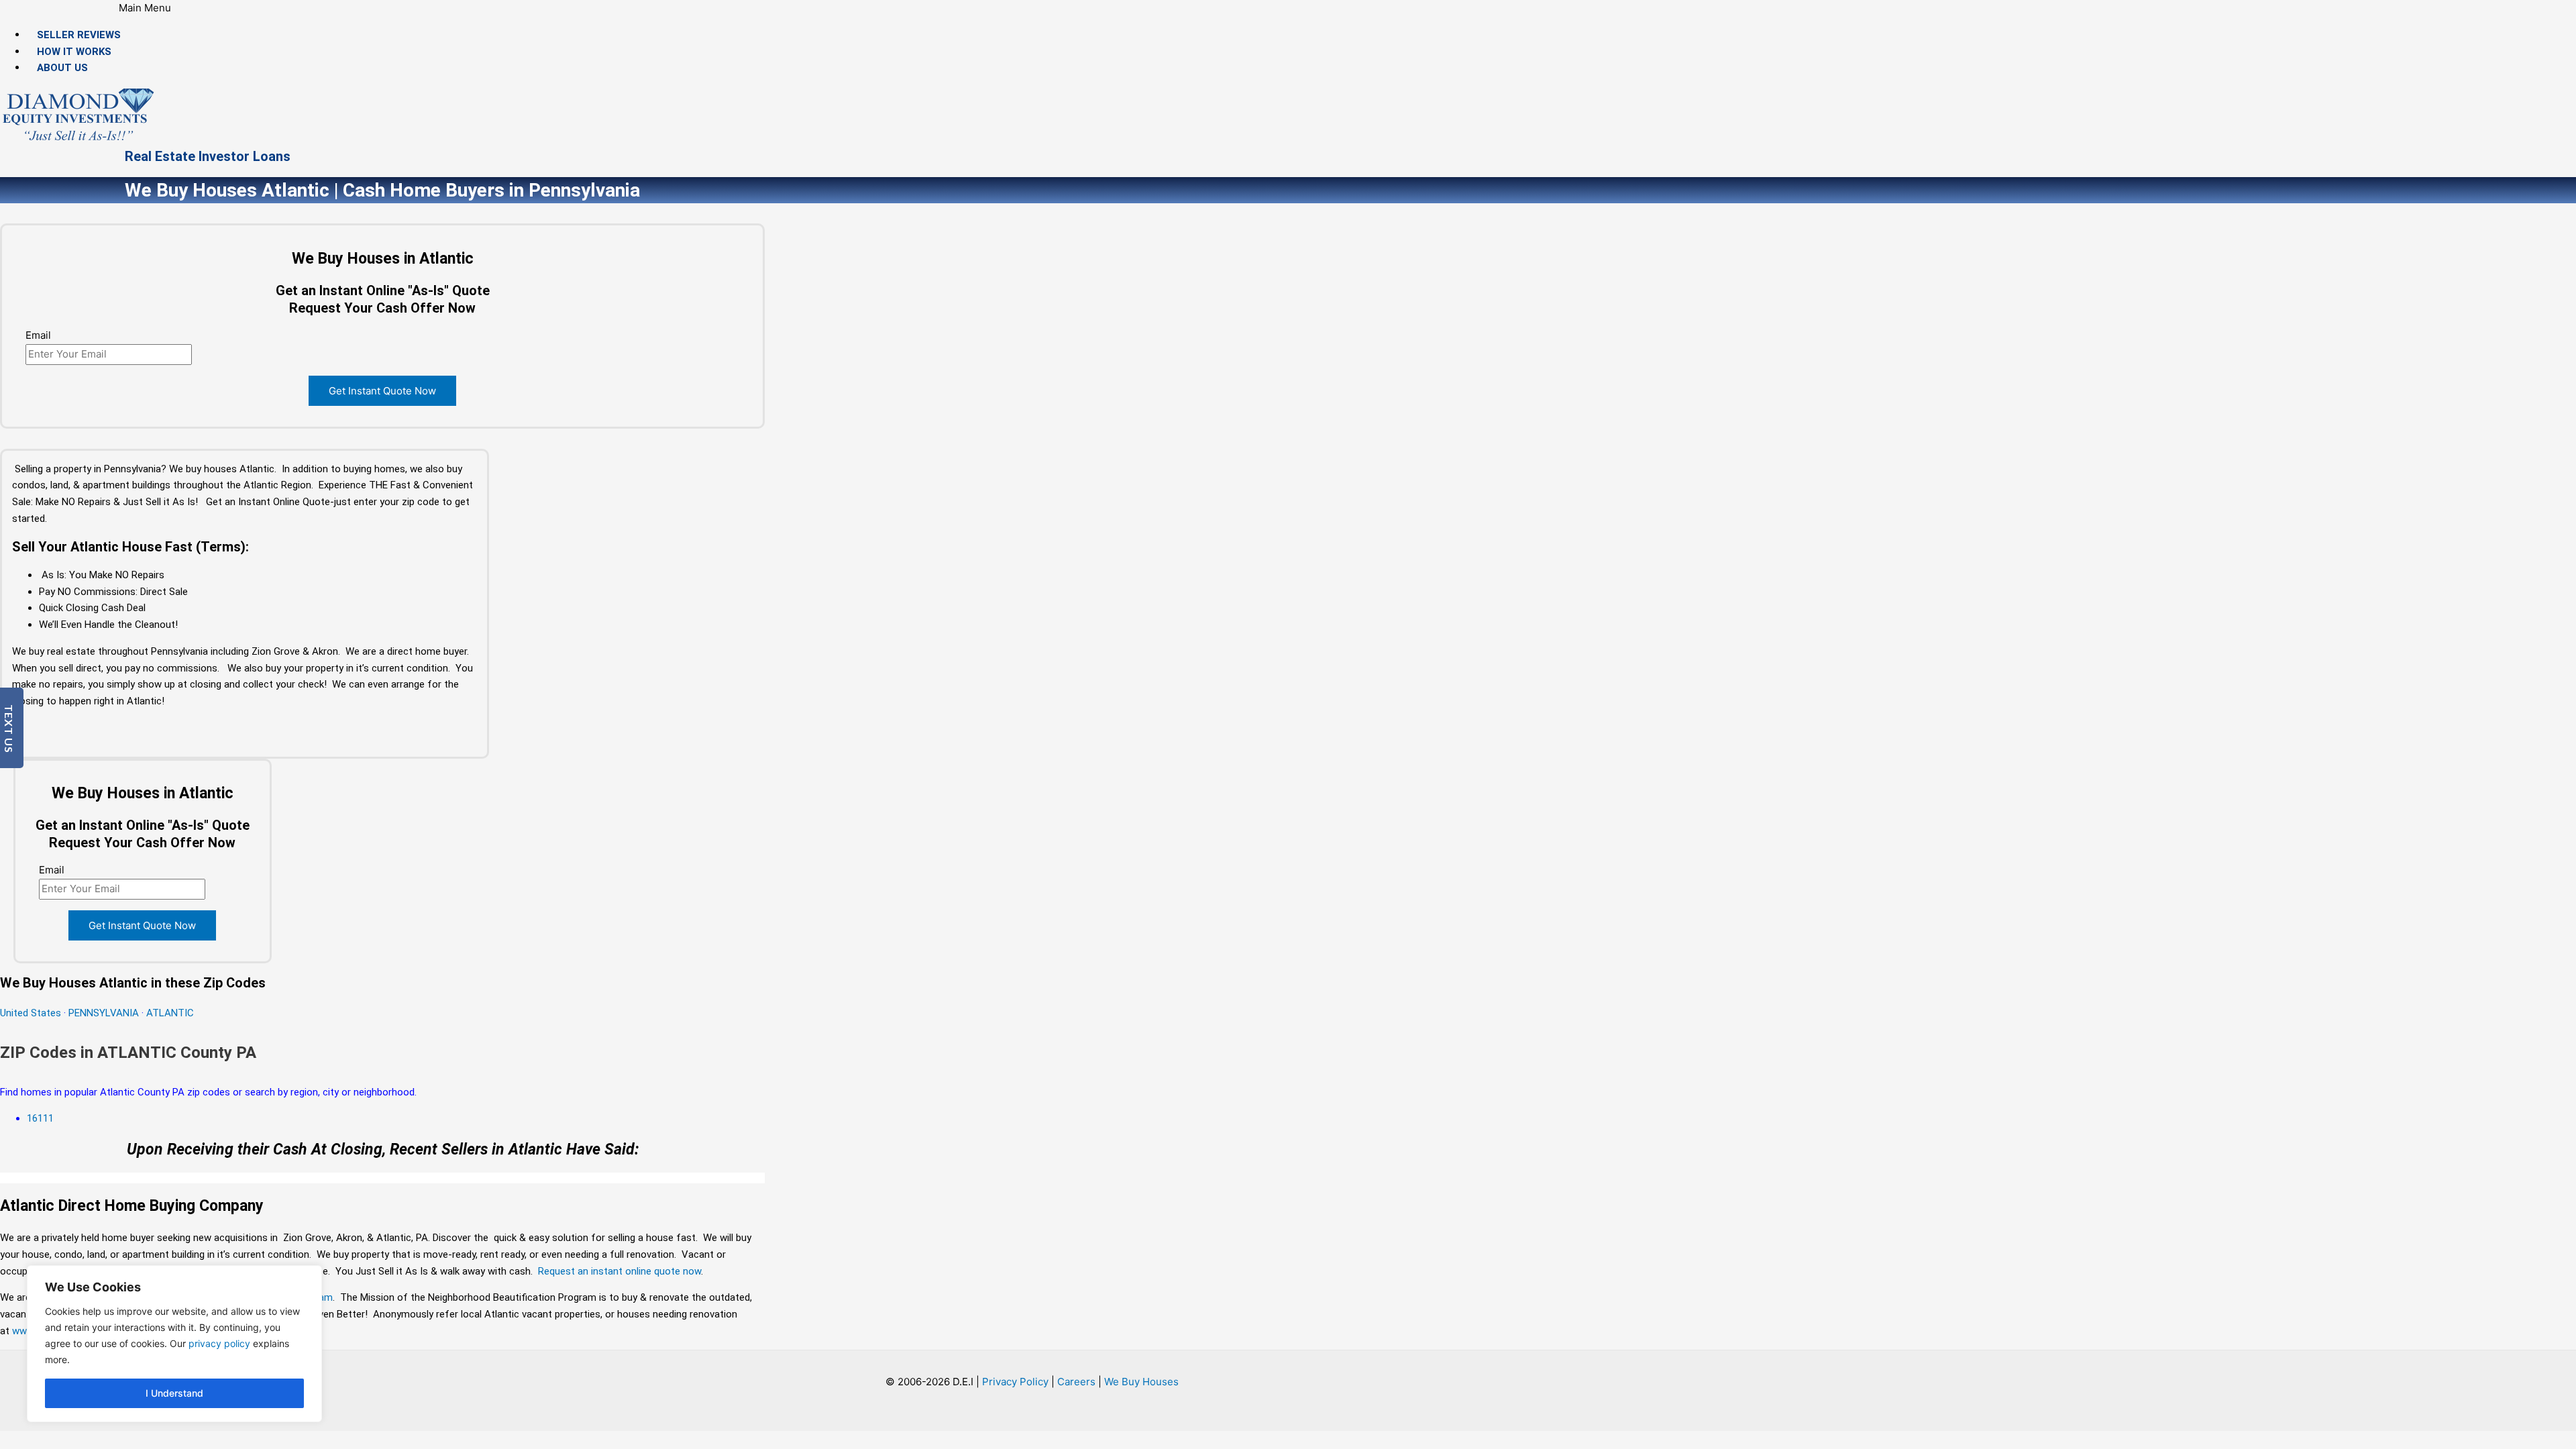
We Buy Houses (1141, 1382)
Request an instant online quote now (620, 1271)
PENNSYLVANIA (104, 1013)
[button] (145, 8)
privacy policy (219, 1343)
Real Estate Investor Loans (208, 156)
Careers (1076, 1382)
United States (32, 1013)
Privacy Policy (1015, 1382)
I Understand (174, 1393)
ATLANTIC (170, 1013)
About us (62, 68)
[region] (174, 1344)
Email (38, 335)
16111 (40, 1118)
